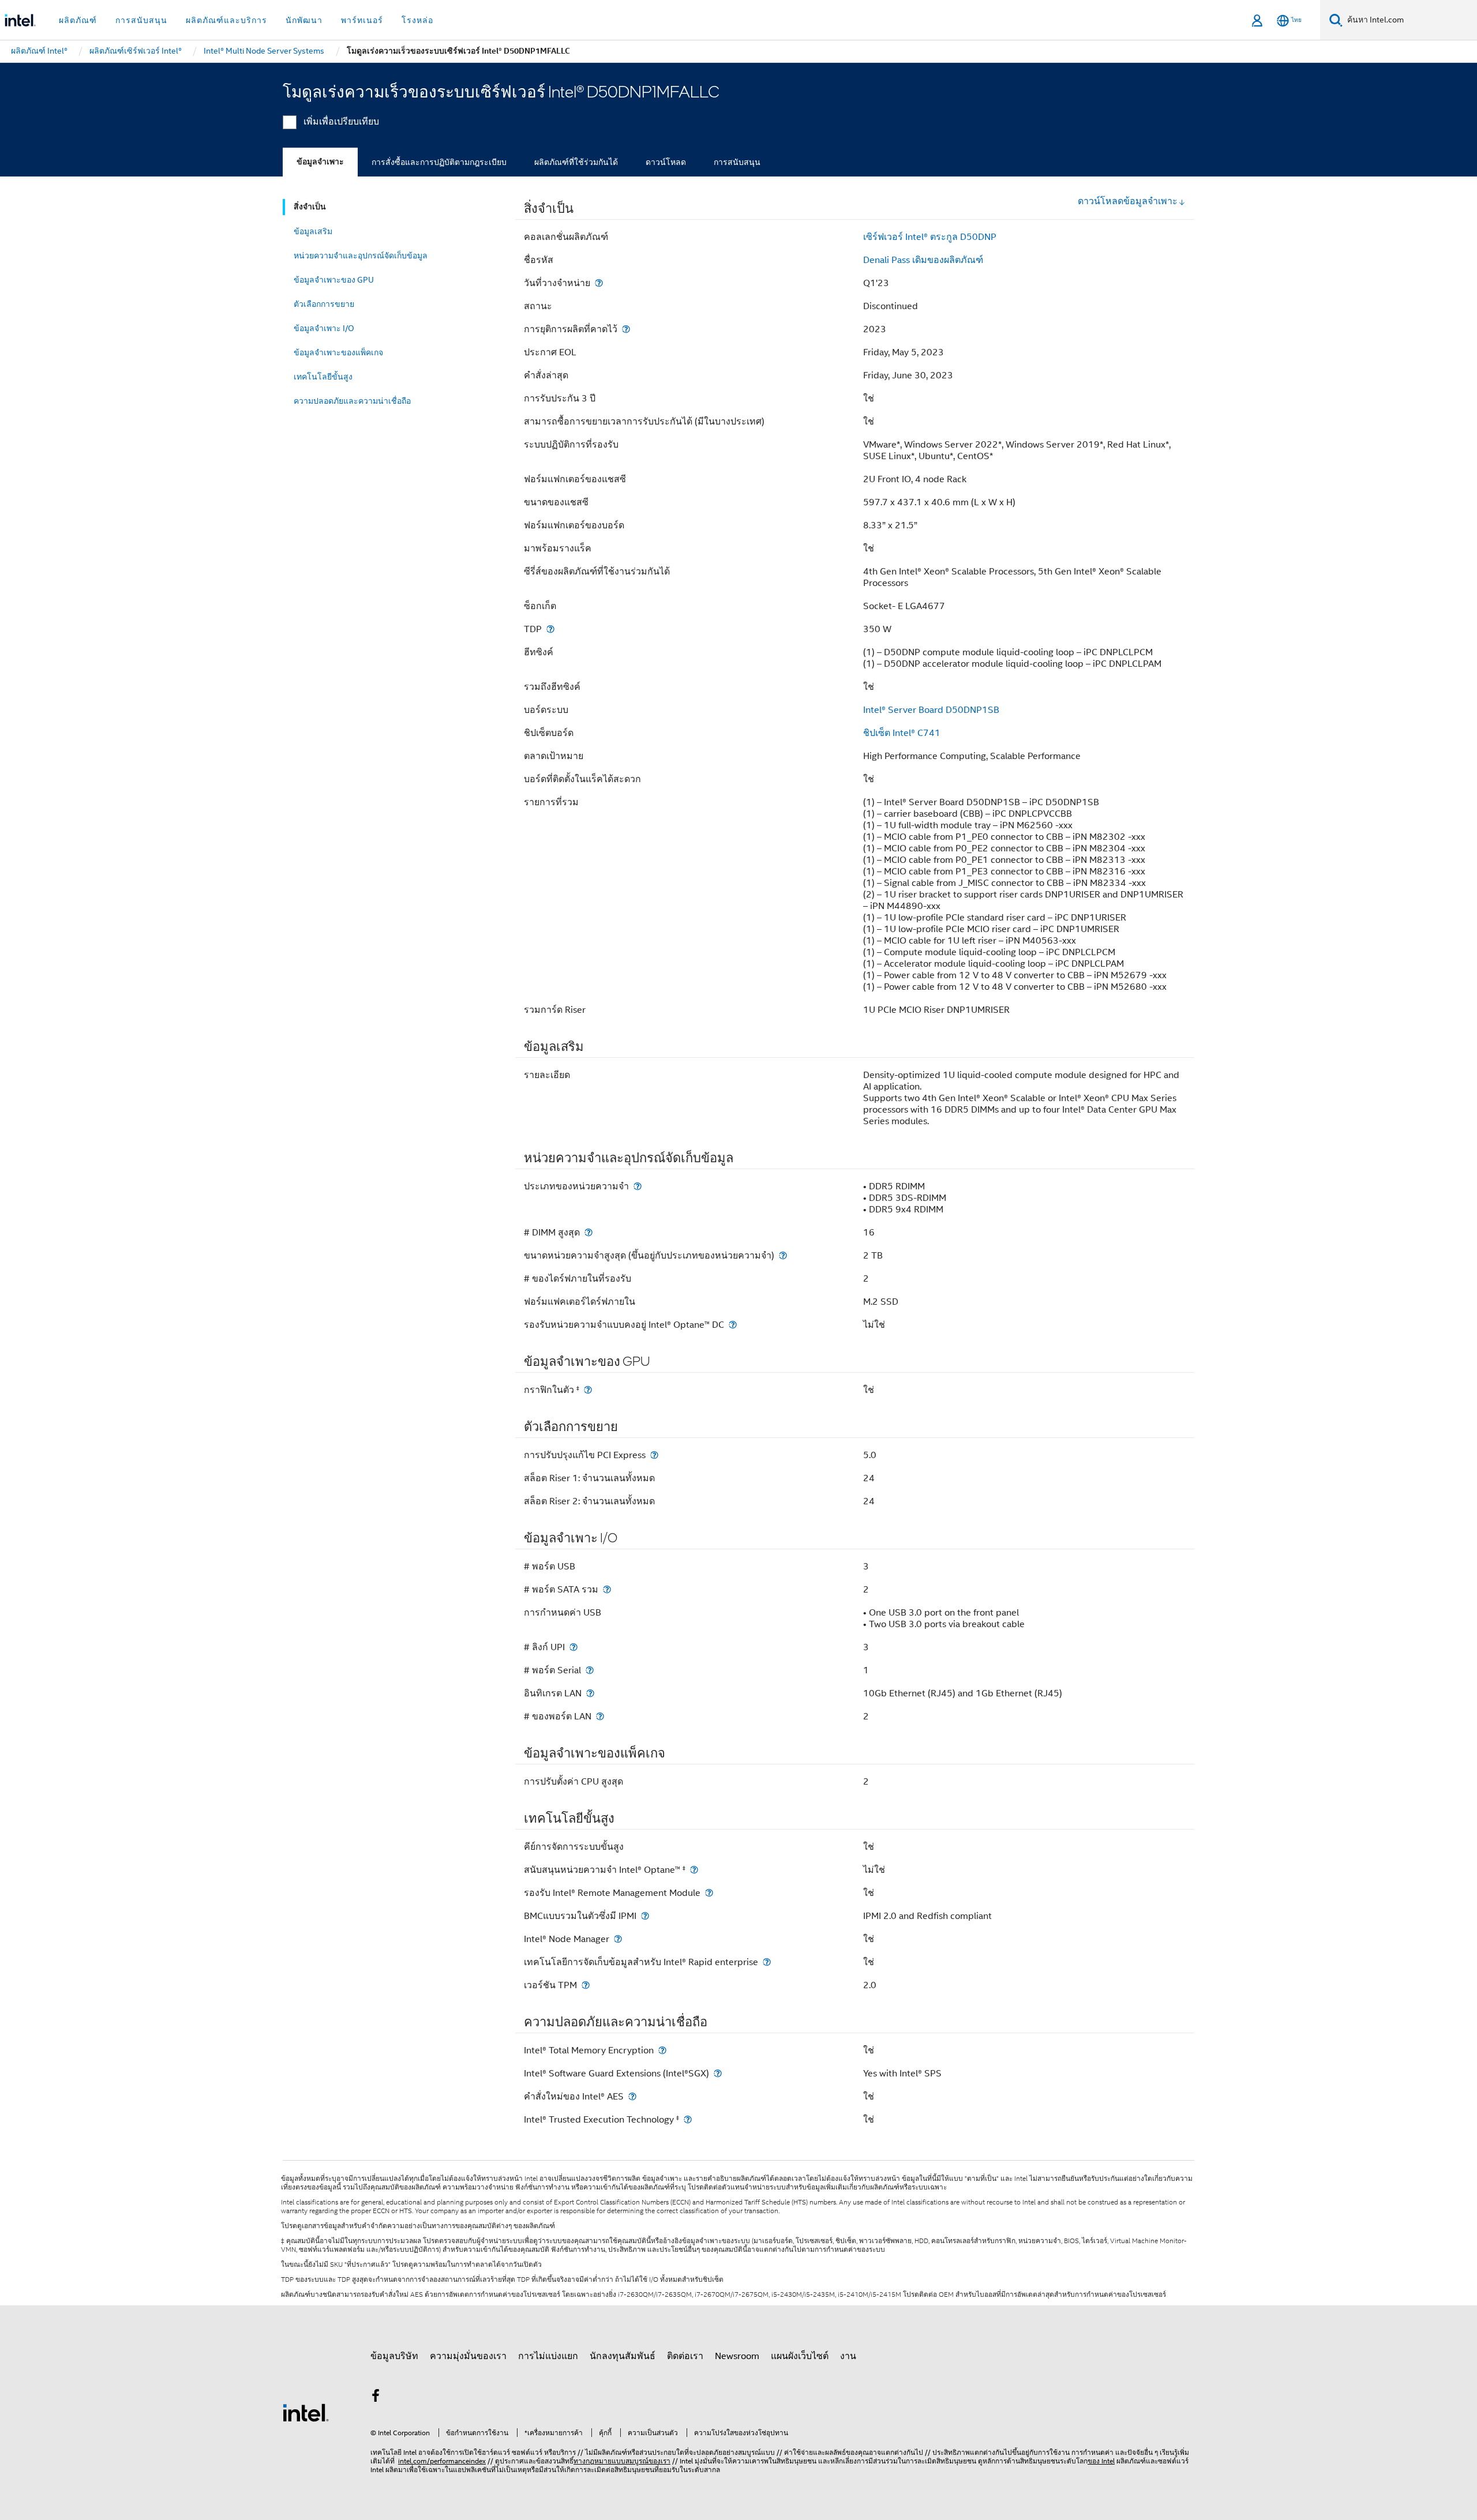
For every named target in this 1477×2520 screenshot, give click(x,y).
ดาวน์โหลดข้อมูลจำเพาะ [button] (1128, 201)
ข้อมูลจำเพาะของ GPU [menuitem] (334, 280)
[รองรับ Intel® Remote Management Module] (709, 1893)
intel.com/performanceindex (442, 2461)
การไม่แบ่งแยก (548, 2356)
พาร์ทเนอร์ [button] (362, 20)
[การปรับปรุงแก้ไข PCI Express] (654, 1455)
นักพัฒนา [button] (304, 20)
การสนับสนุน (737, 162)
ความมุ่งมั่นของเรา (468, 2356)
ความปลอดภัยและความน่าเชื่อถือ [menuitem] (352, 401)
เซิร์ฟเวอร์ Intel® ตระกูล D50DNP (930, 237)
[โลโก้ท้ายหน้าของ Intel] (306, 2412)
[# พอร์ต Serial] (590, 1670)
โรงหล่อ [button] (417, 20)
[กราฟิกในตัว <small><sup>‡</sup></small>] (588, 1390)
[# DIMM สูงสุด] (588, 1232)
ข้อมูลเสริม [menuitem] (313, 231)
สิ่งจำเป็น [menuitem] (310, 207)
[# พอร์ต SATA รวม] (607, 1589)
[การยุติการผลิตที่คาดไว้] (626, 329)
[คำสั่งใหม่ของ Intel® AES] (632, 2096)
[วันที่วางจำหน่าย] (599, 283)
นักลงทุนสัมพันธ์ (623, 2356)
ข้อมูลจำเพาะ (320, 162)
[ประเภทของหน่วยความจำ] (638, 1186)
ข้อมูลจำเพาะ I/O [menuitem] (324, 328)
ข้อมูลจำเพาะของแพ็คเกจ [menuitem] (338, 352)
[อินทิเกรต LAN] (590, 1693)
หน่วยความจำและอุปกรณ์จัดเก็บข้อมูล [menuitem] (361, 256)
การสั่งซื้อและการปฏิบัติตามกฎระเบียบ (439, 162)
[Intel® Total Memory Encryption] (662, 2050)
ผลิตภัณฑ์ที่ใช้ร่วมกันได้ (576, 162)
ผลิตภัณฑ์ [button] (78, 20)
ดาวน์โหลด (666, 162)
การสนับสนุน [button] (141, 20)
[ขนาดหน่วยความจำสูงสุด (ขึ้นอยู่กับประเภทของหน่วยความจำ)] (783, 1255)
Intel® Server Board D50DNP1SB (931, 710)
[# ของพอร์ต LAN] (600, 1716)
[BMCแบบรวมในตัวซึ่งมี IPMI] (645, 1916)
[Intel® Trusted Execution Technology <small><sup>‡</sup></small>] (688, 2119)
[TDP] (550, 629)
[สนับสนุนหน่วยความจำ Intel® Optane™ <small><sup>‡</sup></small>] (694, 1870)
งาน (848, 2356)
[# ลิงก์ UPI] (573, 1647)
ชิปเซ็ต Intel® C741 (902, 733)
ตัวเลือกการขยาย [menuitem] (324, 304)
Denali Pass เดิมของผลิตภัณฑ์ (923, 260)
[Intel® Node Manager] (618, 1939)
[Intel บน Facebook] (376, 2398)
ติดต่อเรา (685, 2356)
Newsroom (737, 2356)
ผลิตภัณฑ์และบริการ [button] (226, 20)
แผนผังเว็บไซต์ (800, 2356)
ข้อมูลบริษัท (394, 2356)
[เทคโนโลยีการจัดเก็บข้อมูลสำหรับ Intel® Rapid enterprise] (767, 1962)
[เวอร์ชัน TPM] (586, 1985)
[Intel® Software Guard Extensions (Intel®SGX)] (718, 2073)
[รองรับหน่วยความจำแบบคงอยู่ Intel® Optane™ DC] (733, 1325)
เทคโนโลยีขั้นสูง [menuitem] (323, 377)
